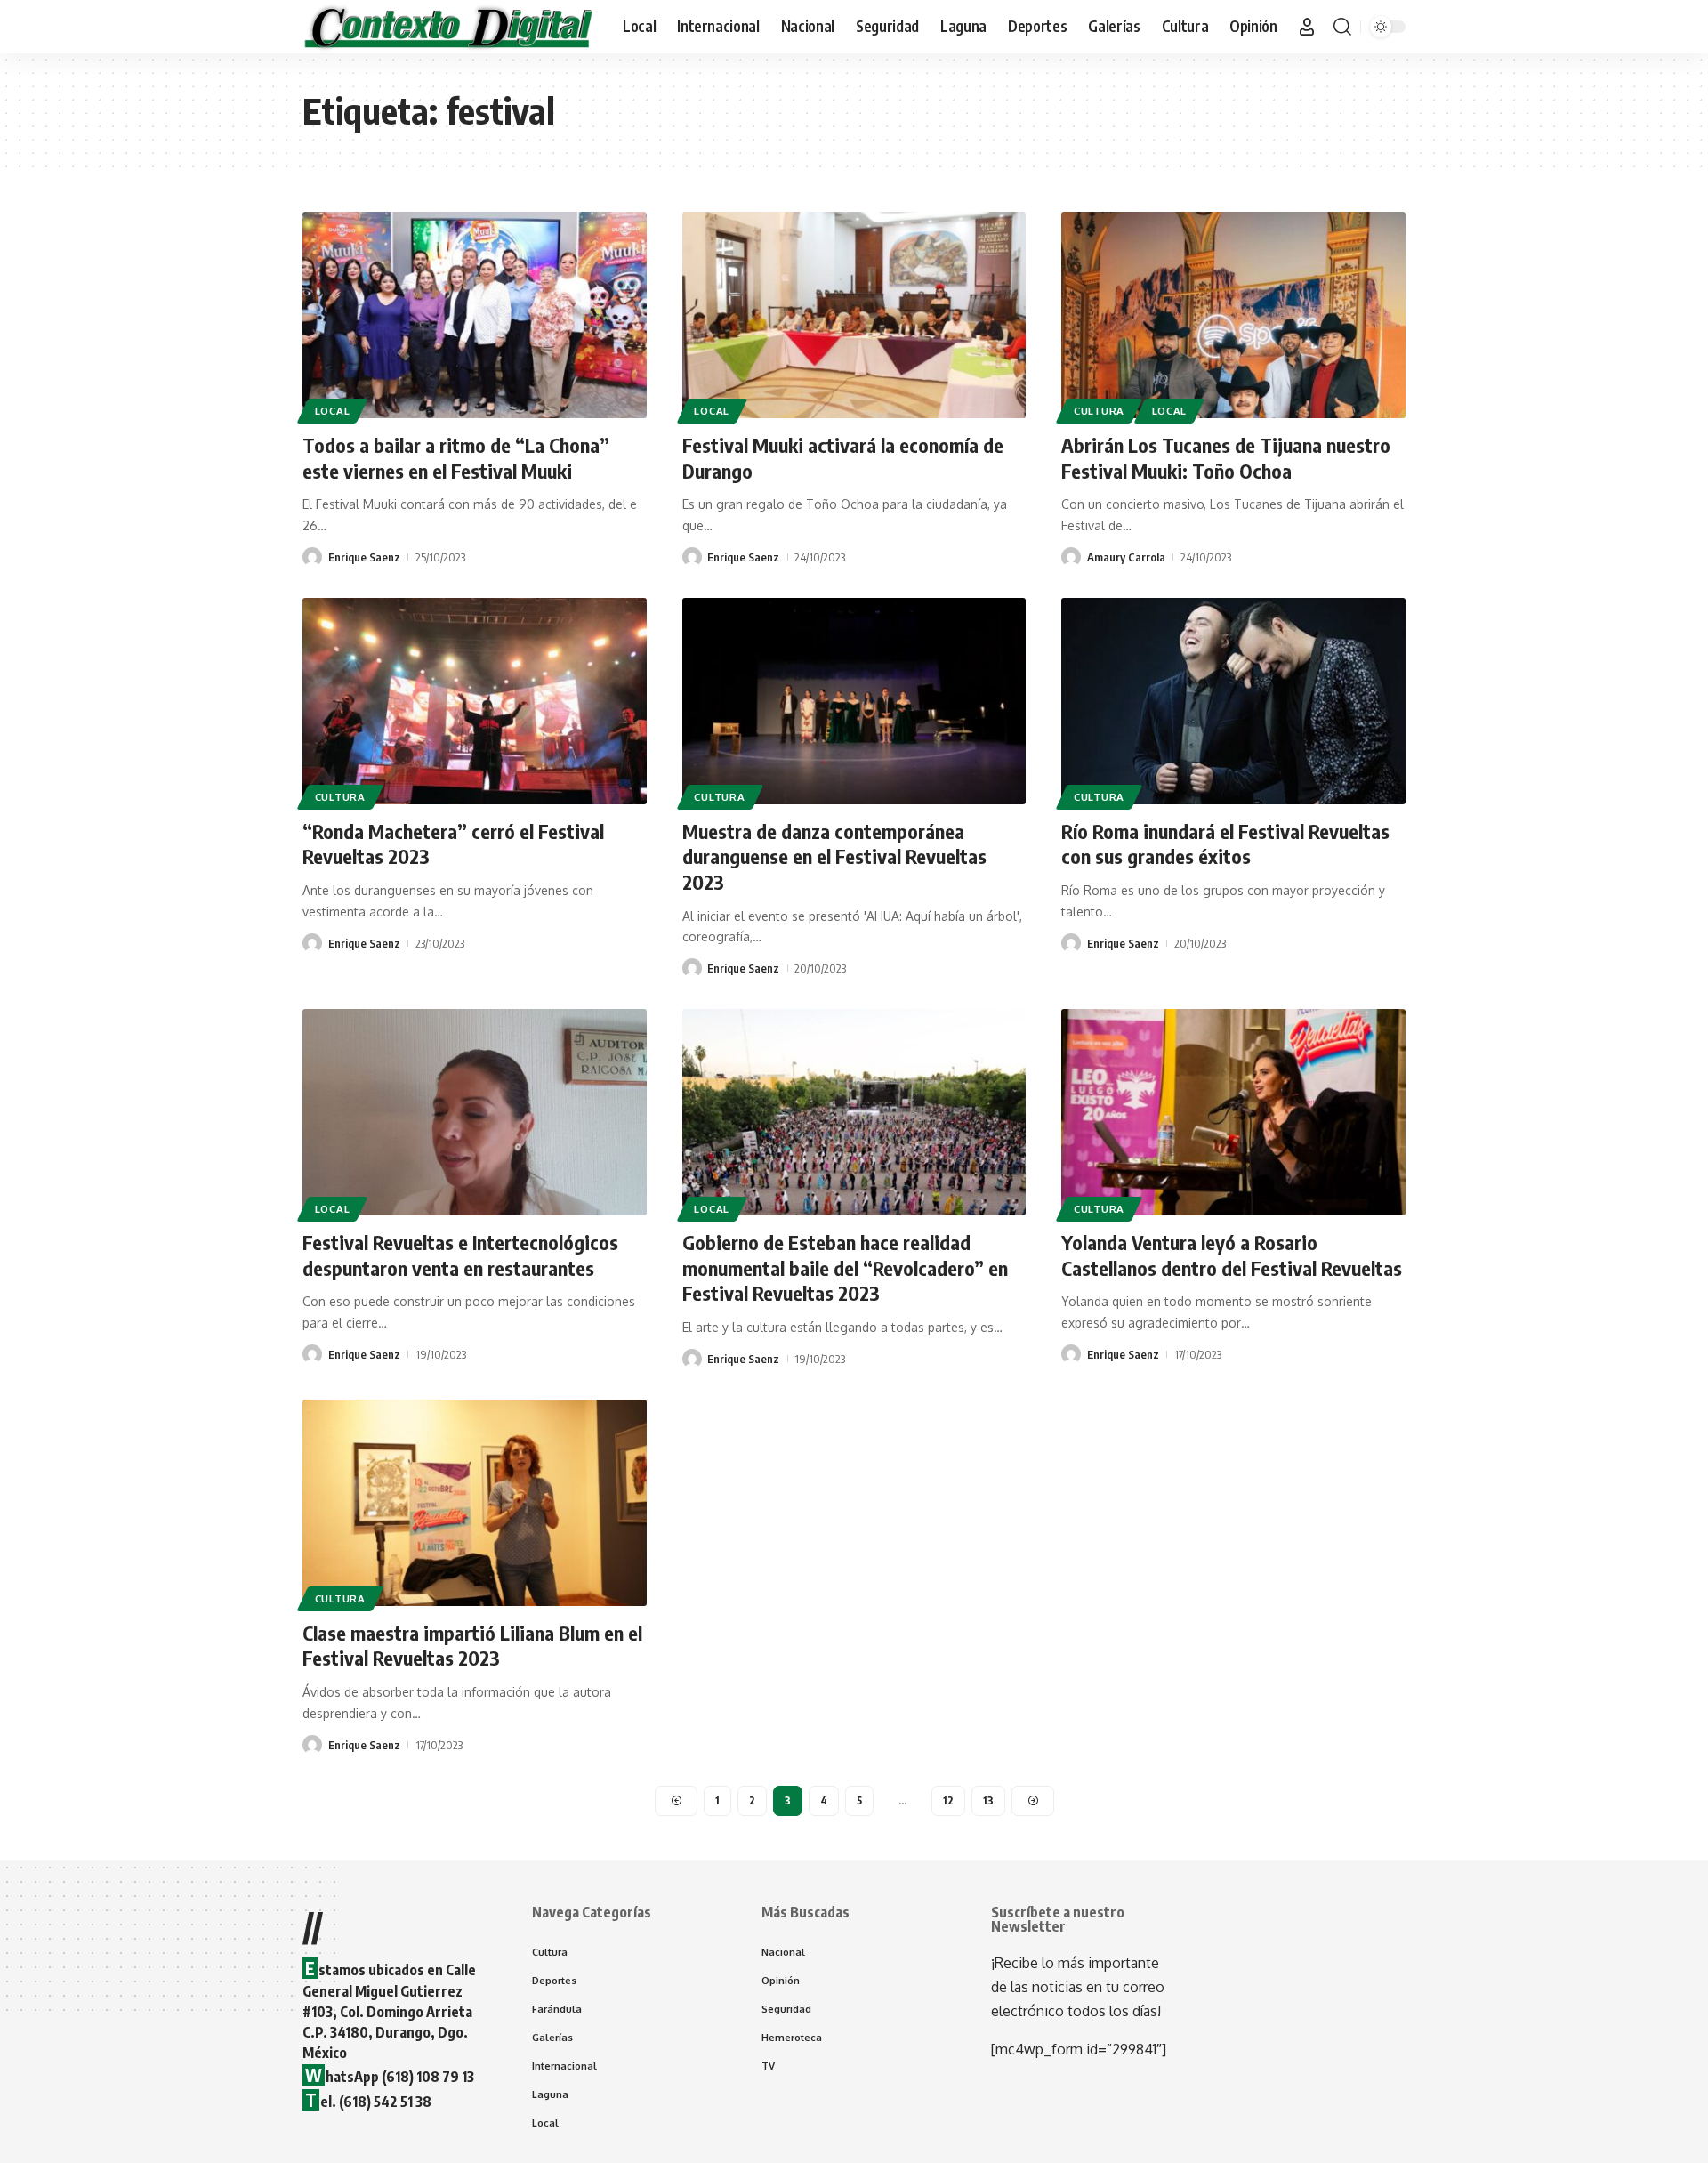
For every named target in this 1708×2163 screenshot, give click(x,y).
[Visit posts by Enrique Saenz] (312, 557)
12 (948, 1800)
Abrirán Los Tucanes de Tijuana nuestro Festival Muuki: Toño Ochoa (1226, 458)
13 (988, 1800)
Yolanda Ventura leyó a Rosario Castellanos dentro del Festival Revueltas (1232, 1255)
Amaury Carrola (1126, 557)
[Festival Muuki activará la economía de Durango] (854, 315)
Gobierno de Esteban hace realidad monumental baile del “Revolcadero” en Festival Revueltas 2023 (845, 1267)
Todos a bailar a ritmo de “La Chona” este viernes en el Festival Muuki (456, 458)
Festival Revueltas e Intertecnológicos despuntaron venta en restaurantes (460, 1255)
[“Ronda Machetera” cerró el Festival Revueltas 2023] (475, 701)
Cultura (1099, 411)
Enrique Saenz (364, 557)
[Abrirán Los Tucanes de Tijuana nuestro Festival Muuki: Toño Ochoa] (1233, 315)
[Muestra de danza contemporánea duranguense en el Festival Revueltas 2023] (854, 701)
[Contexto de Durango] (448, 27)
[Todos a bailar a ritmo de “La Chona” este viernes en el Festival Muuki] (475, 315)
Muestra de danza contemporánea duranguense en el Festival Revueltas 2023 (834, 856)
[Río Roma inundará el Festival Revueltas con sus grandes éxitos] (1233, 701)
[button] (1307, 27)
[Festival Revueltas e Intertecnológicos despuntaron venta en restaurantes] (475, 1112)
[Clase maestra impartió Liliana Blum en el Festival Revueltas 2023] (475, 1503)
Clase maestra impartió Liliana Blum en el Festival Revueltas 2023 (472, 1646)
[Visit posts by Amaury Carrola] (1071, 557)
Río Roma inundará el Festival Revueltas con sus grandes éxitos (1225, 844)
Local (333, 411)
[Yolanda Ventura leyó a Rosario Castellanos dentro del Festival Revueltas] (1233, 1112)
